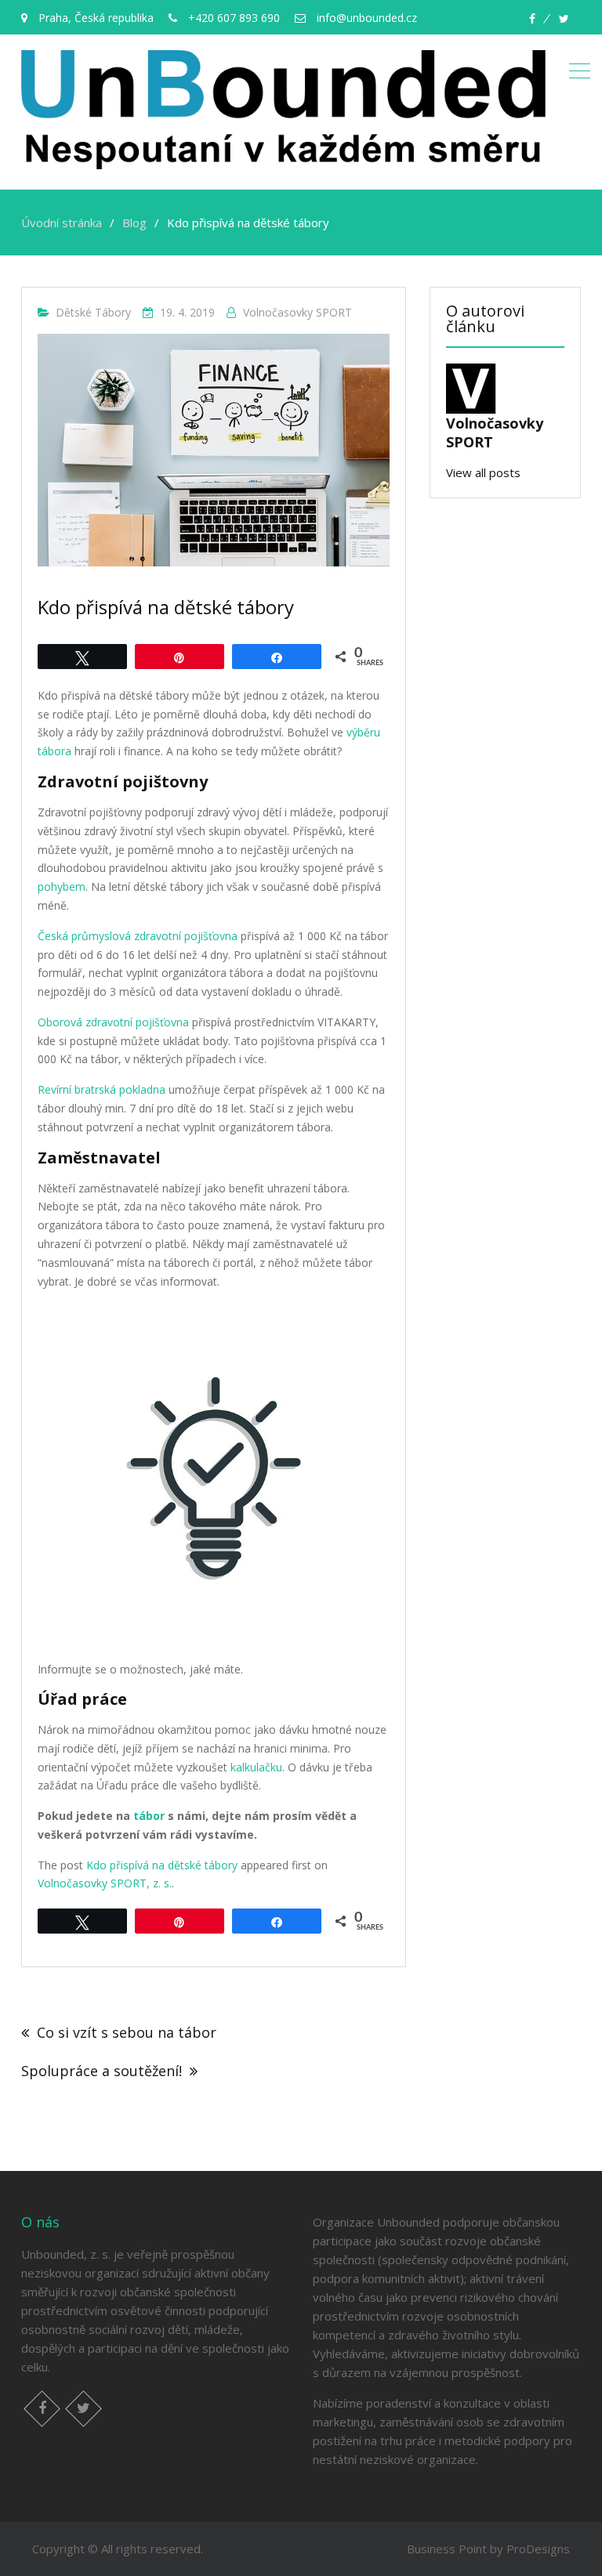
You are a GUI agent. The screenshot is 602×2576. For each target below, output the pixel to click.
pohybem (62, 886)
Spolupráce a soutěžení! (102, 2071)
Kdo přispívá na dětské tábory (162, 1865)
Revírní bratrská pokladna (102, 1089)
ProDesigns (538, 2549)
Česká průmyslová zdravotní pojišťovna (138, 936)
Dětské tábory (93, 312)
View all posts (483, 472)
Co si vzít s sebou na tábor (127, 2032)
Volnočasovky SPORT (297, 312)
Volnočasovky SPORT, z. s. (105, 1883)
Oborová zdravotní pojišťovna (113, 1022)
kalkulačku (256, 1767)
